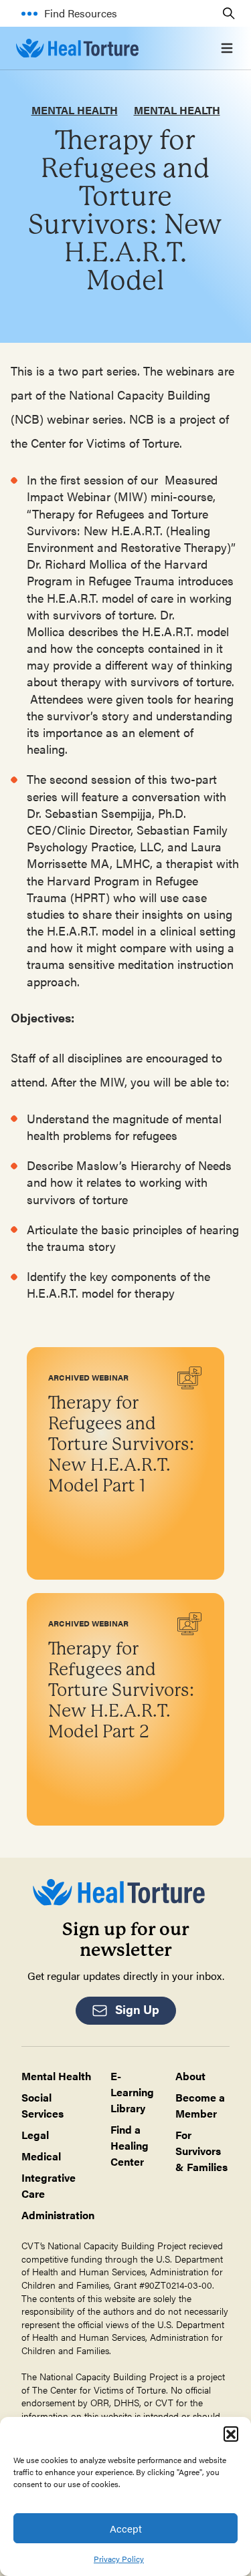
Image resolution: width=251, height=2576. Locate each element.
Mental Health (75, 110)
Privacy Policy (119, 2559)
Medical (41, 2156)
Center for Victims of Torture (108, 2390)
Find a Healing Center (130, 2145)
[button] (231, 2434)
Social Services (43, 2105)
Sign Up (137, 2009)
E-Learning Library (132, 2092)
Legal (35, 2135)
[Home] (77, 48)
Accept (126, 2528)
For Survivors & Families (201, 2151)
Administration (58, 2215)
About (190, 2076)
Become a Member (200, 2105)
